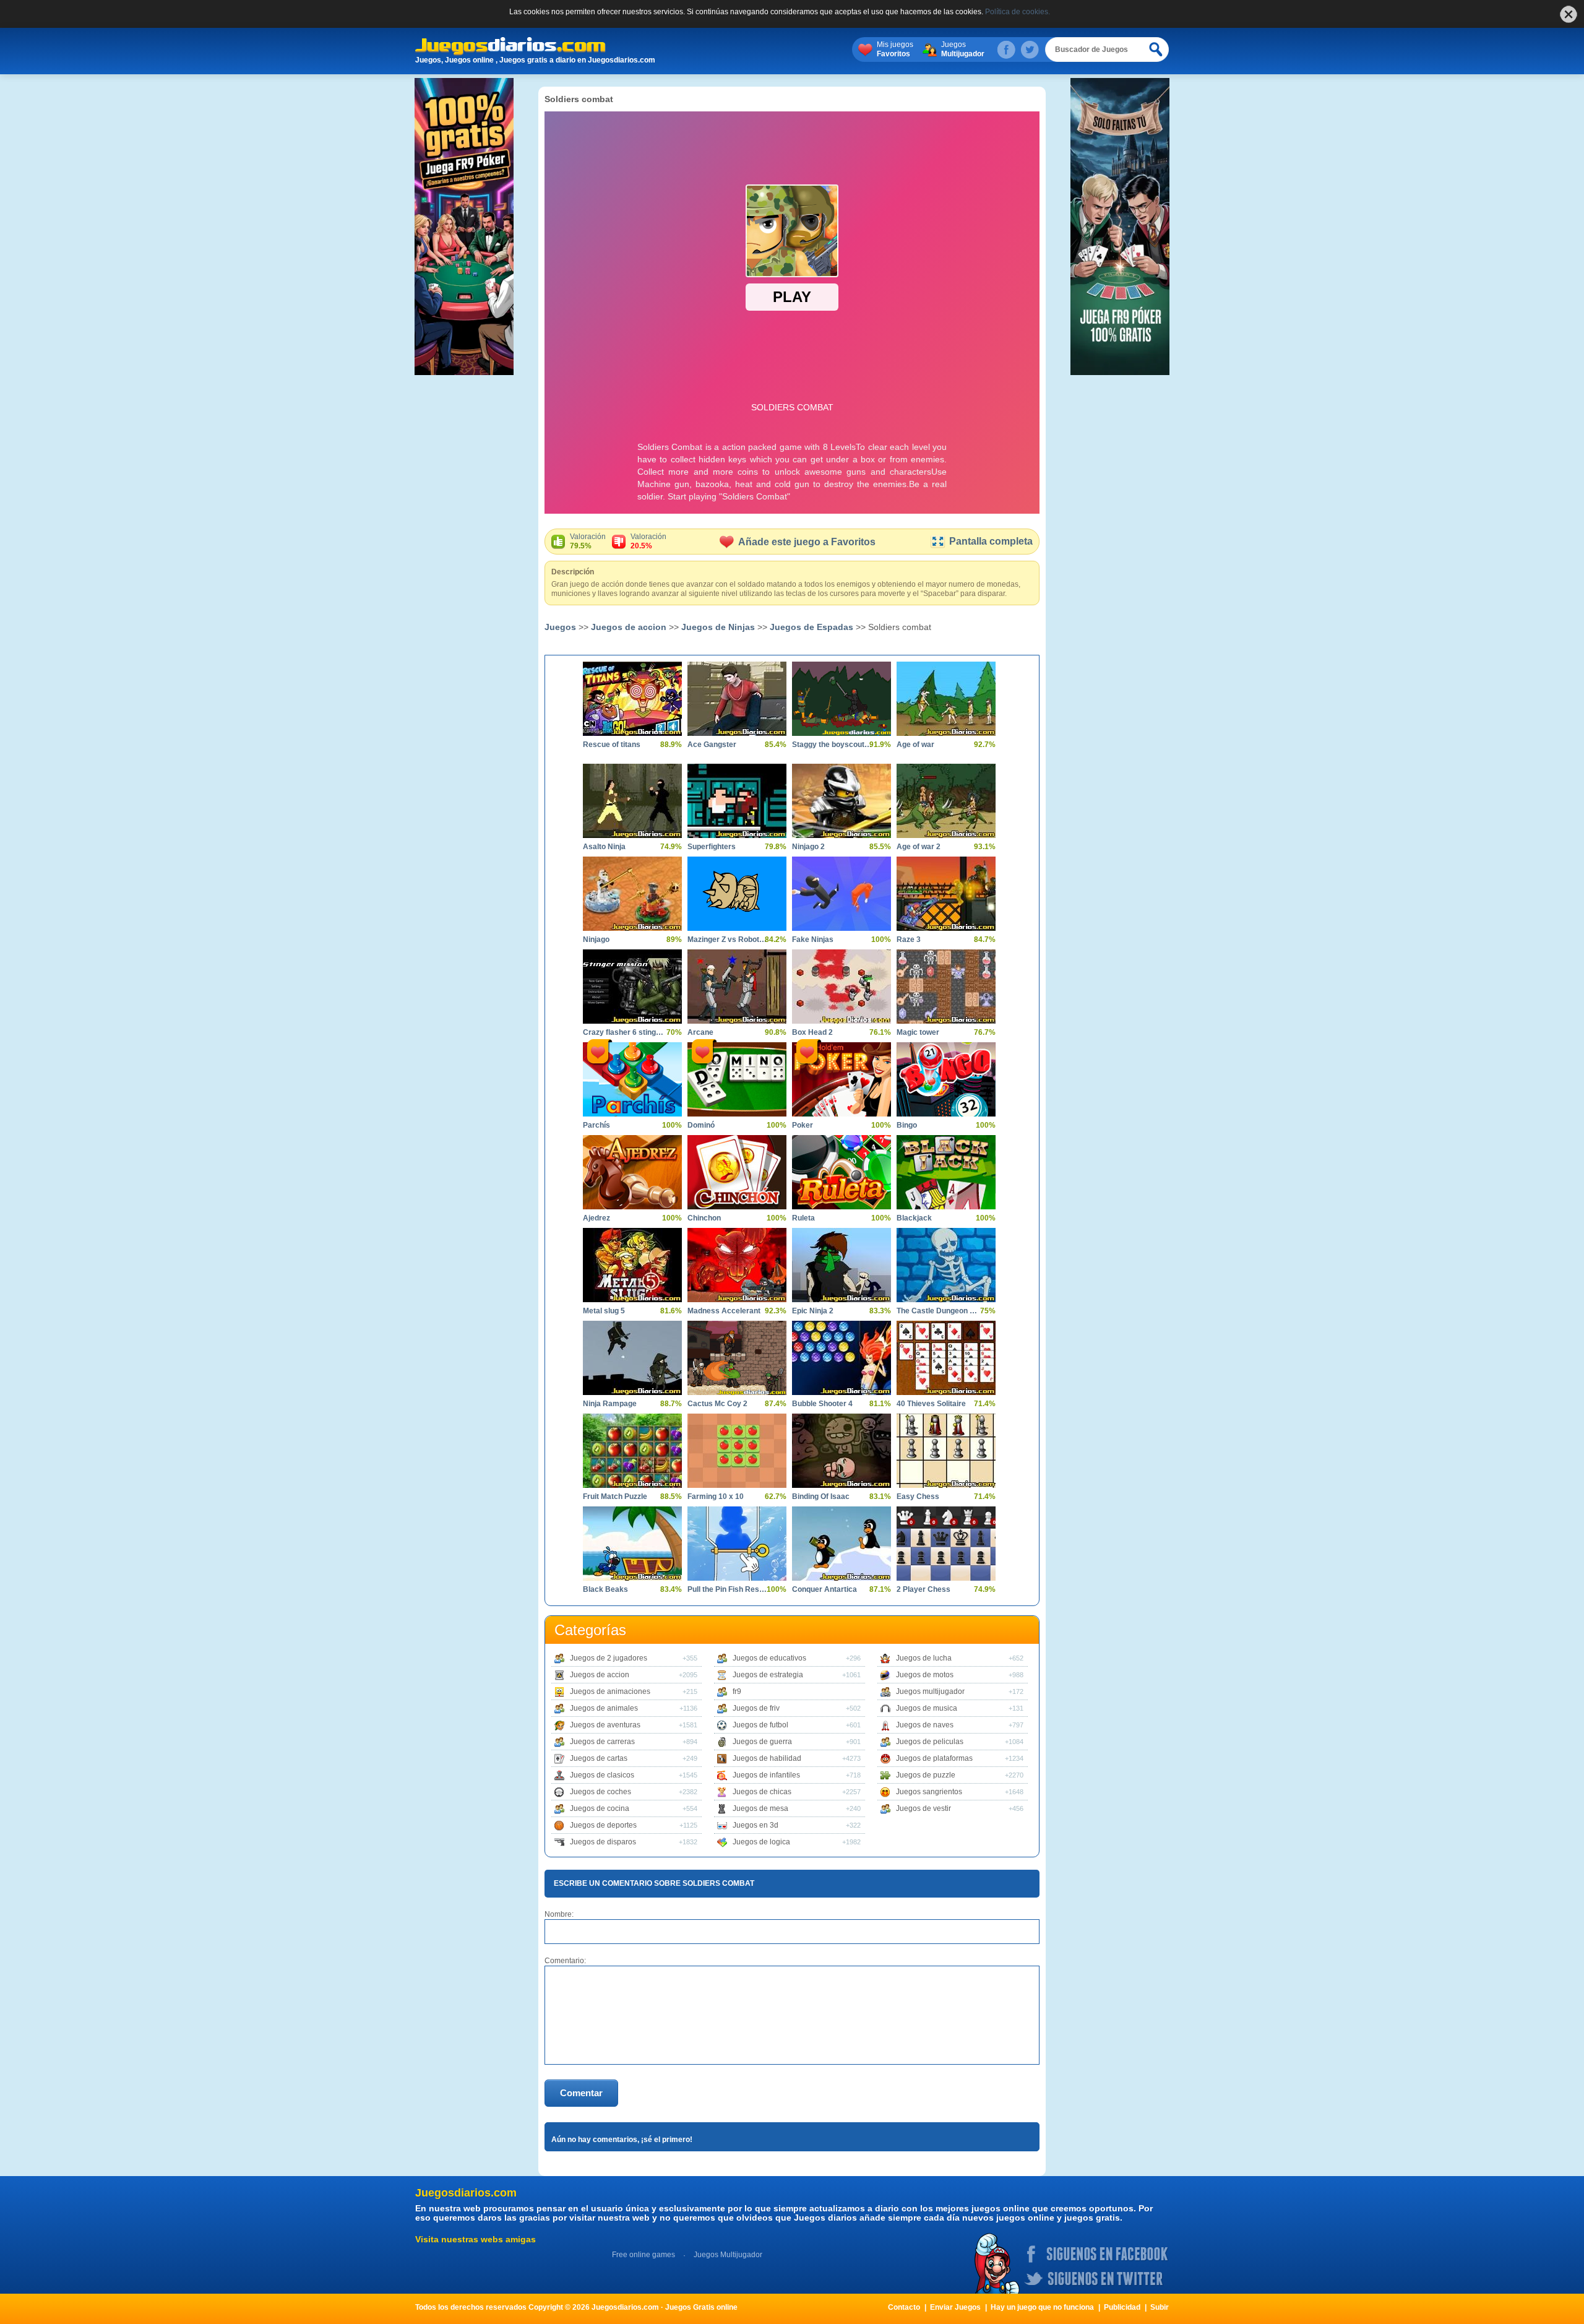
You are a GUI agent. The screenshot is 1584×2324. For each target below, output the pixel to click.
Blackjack (914, 1218)
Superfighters (712, 847)
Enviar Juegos (955, 2307)
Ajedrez (596, 1218)
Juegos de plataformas (934, 1758)
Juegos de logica (761, 1842)
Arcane (700, 1032)
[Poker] (841, 1079)
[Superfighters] (737, 801)
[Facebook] (1006, 50)
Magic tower (918, 1032)
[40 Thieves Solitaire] (946, 1358)
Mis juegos (895, 49)
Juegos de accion (629, 627)
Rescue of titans (612, 745)
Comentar (581, 2093)
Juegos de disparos (603, 1842)
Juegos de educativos (769, 1658)
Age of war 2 (919, 847)
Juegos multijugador (930, 1691)
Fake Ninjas (813, 940)
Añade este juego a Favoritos (807, 542)
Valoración (588, 541)
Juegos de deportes (603, 1825)
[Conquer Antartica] (841, 1544)
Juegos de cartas (599, 1758)
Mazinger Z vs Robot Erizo (728, 940)
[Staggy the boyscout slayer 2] (841, 699)
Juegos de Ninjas (718, 627)
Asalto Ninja (604, 847)
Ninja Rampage (610, 1404)
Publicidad (1122, 2307)
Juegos (963, 49)
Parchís (596, 1125)
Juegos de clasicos (602, 1775)
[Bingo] (946, 1079)
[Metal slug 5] (632, 1265)
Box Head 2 (812, 1032)
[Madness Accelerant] (737, 1265)
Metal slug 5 (604, 1311)
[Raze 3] (946, 894)
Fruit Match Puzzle (615, 1497)
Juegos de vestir (923, 1808)
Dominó (701, 1125)
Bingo (907, 1125)
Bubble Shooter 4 (822, 1404)
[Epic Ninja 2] (841, 1265)
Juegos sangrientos (929, 1792)
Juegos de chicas (762, 1792)
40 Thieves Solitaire (931, 1404)
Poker (803, 1125)
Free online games (643, 2255)
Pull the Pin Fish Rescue (728, 1589)
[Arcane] (737, 987)
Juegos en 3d (755, 1825)
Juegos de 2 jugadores (609, 1658)
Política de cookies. (1018, 12)
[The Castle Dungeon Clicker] (946, 1265)
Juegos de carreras (602, 1742)
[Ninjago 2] (841, 801)
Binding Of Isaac (821, 1497)
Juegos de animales (604, 1708)
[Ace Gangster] (737, 699)
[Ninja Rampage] (632, 1358)
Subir (1160, 2307)
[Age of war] (946, 699)
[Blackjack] (946, 1172)
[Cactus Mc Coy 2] (737, 1358)
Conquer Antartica (824, 1589)
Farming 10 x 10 (716, 1497)
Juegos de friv (756, 1708)
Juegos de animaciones (610, 1691)
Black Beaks (605, 1589)
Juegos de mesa (760, 1808)
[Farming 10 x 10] (737, 1451)
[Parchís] (632, 1079)
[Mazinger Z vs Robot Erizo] (737, 894)
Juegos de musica (927, 1708)
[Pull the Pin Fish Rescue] (737, 1544)
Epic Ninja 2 (813, 1311)
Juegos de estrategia (768, 1675)
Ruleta (803, 1218)
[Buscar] (1156, 50)
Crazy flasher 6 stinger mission (623, 1032)
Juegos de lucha (924, 1658)
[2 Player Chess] (946, 1544)
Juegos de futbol (760, 1725)
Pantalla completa (991, 541)
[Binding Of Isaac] (841, 1451)
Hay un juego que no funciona (1042, 2307)
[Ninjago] (632, 894)
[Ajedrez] (632, 1172)
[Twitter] (1030, 50)
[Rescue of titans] (632, 699)
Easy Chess (918, 1497)
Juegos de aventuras (605, 1725)
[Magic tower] (946, 987)
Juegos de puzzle (926, 1775)
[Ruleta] (841, 1172)
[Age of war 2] (946, 801)
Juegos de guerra (762, 1742)
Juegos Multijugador (728, 2255)
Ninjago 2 (808, 847)
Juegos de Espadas (811, 627)
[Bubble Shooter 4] (841, 1358)
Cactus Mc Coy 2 (717, 1404)
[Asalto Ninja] (632, 801)
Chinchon (704, 1218)
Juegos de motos (925, 1675)
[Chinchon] (737, 1172)
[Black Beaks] (632, 1544)
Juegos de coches (600, 1792)
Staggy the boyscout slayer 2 (832, 745)
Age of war (915, 745)
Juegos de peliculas (930, 1742)
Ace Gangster (712, 745)
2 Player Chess (923, 1589)
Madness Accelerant (724, 1311)
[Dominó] (737, 1079)
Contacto (904, 2307)
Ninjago (596, 940)
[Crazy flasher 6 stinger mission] (632, 987)
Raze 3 (909, 940)
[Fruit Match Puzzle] (632, 1451)
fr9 (737, 1691)
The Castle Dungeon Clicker (937, 1311)
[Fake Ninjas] (841, 894)
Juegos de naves (925, 1725)
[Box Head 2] (841, 987)
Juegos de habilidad (767, 1758)
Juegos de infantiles (766, 1775)
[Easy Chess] (946, 1451)
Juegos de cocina (600, 1808)
